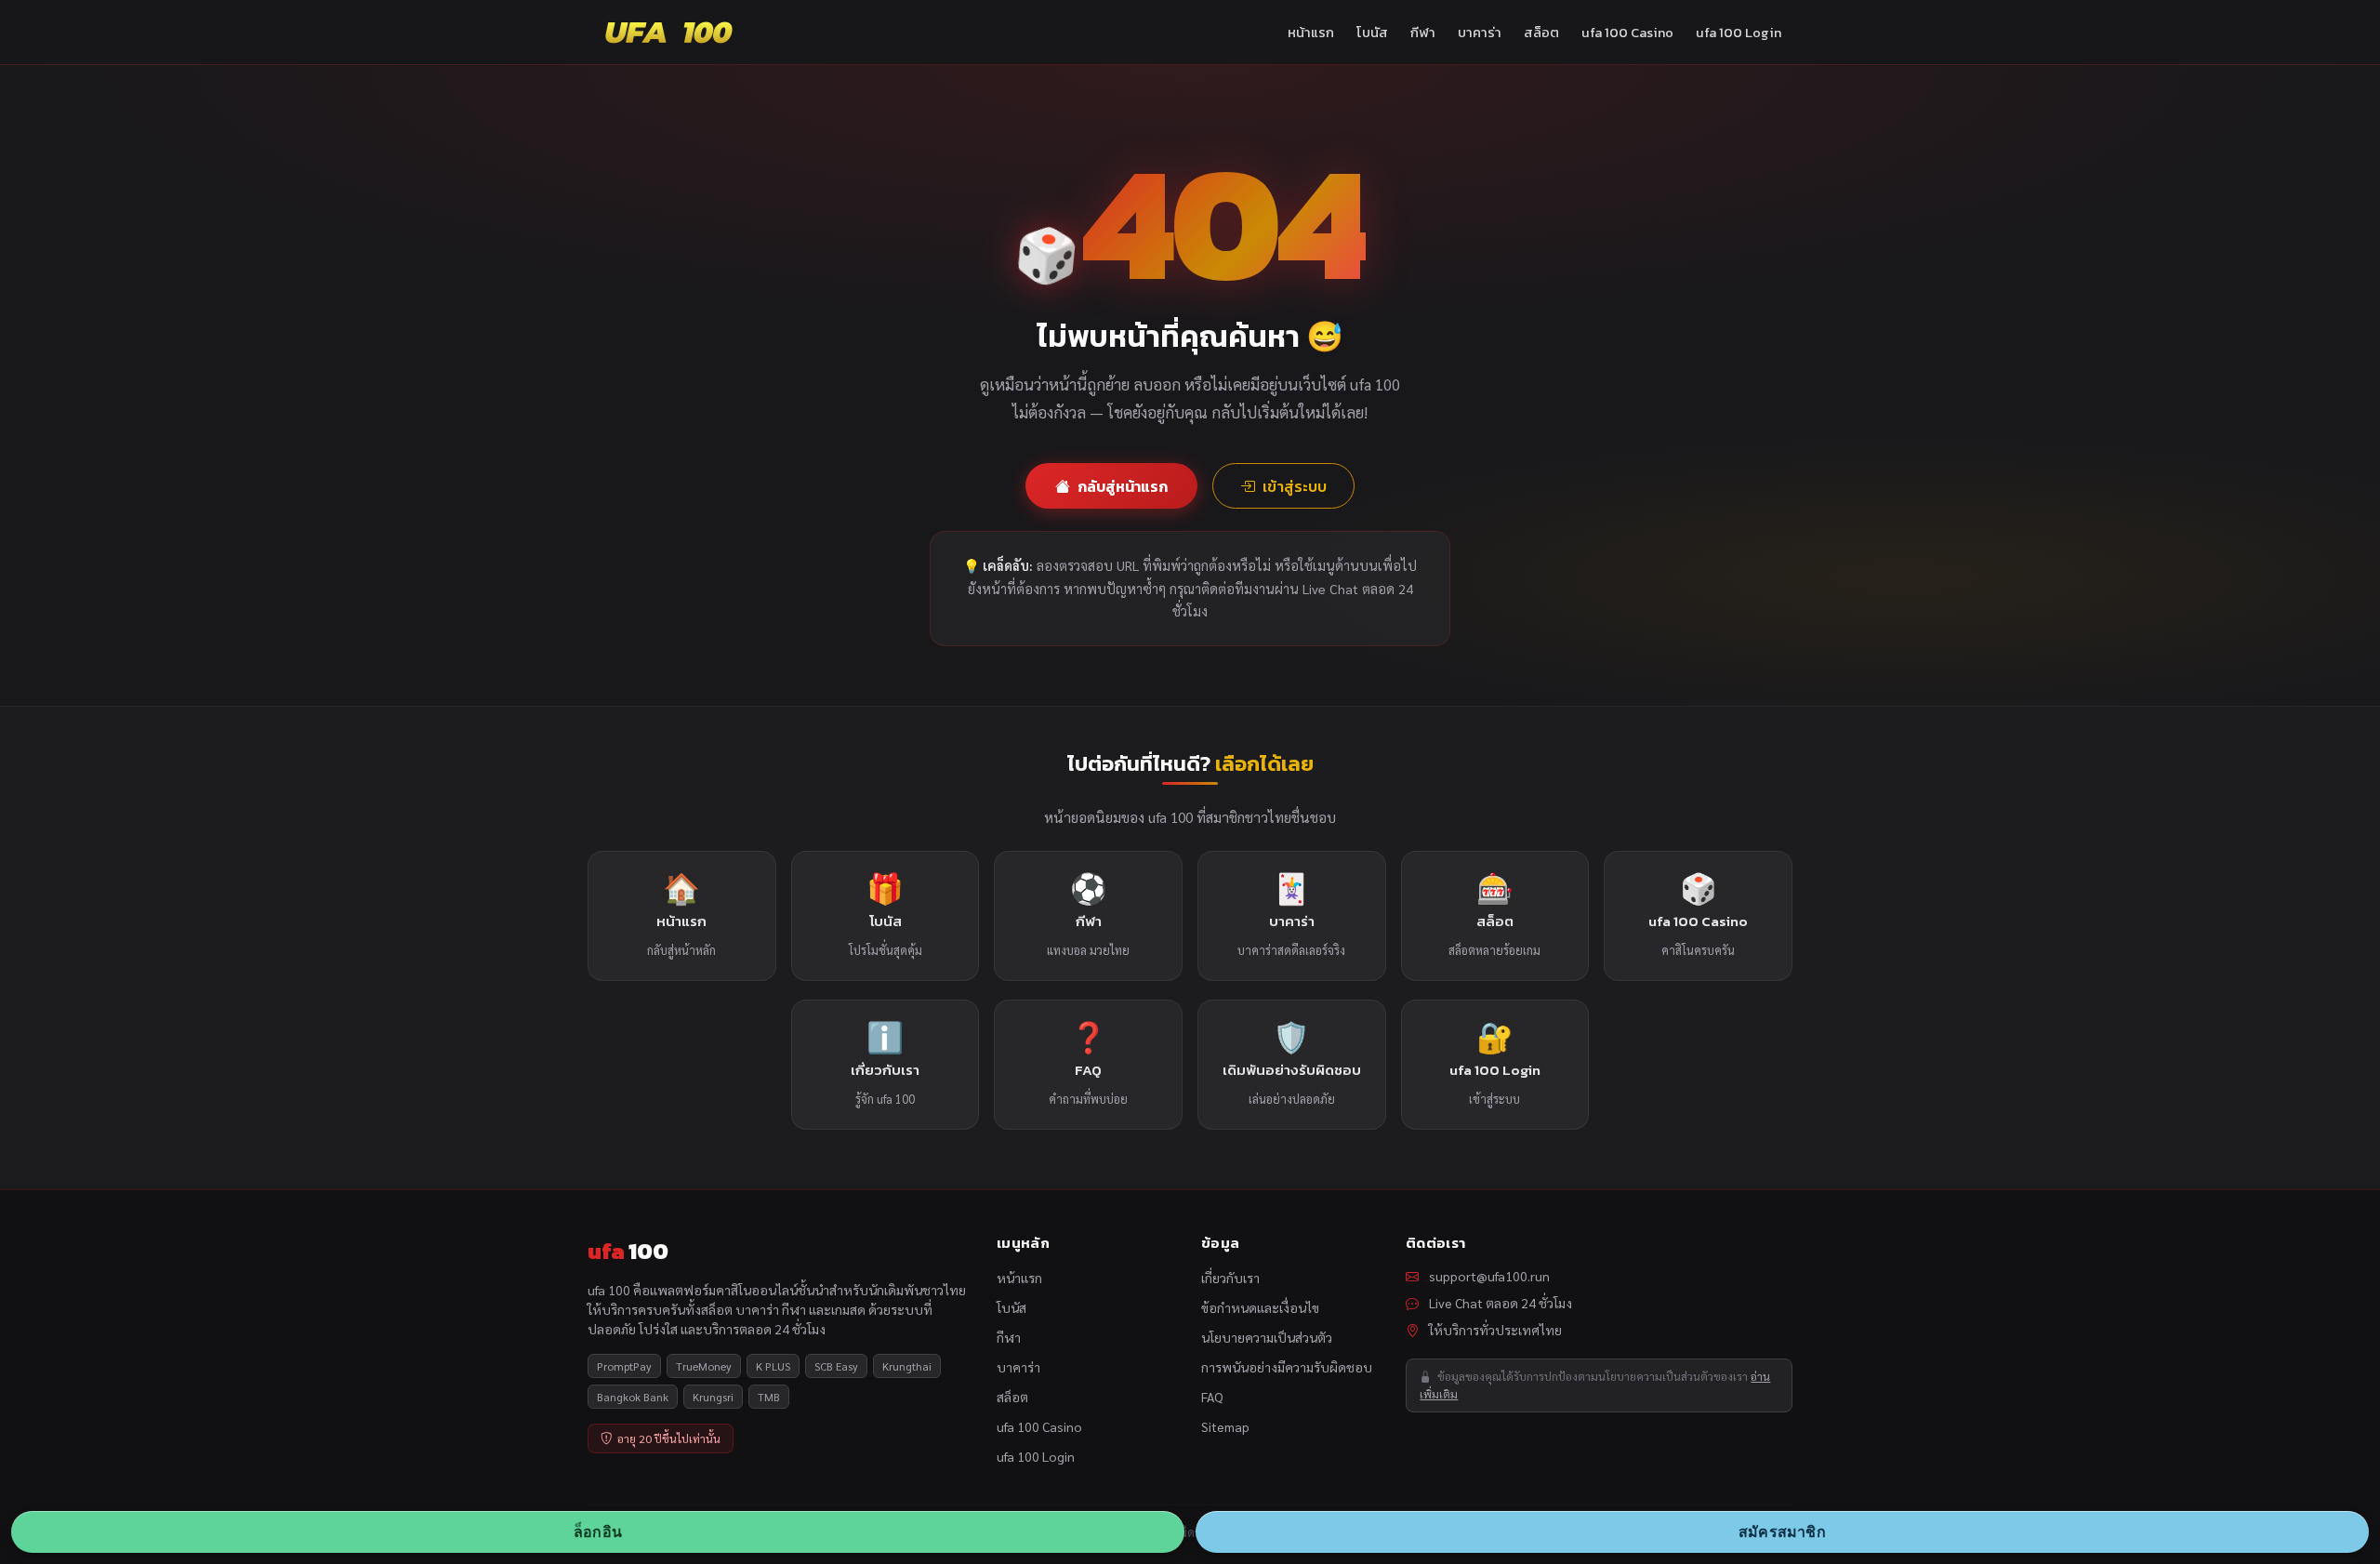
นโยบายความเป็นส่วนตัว (1267, 1337)
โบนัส (1372, 33)
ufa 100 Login (1739, 33)
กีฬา (1423, 33)
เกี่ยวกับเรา (1230, 1278)
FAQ (1212, 1397)
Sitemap (1225, 1426)
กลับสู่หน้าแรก (1123, 486)
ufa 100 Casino (1627, 33)
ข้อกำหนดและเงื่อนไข (1260, 1307)
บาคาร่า (1480, 33)
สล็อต (1541, 33)
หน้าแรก (1311, 33)
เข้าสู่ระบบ (1295, 486)
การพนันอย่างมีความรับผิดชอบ (1287, 1367)
